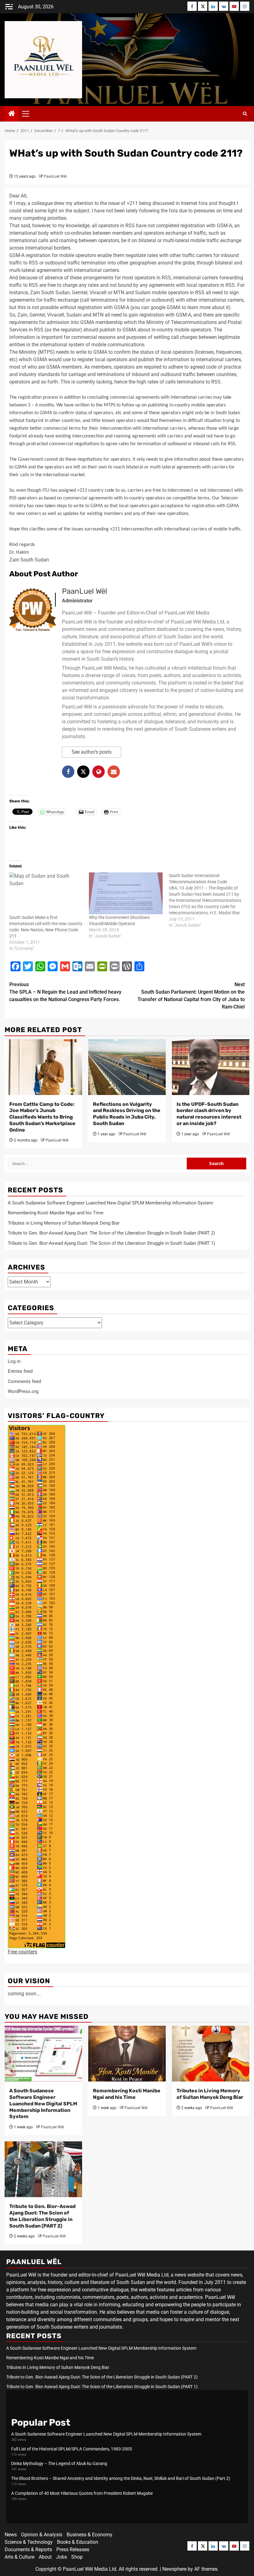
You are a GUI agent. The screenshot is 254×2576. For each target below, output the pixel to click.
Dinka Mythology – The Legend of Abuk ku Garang (59, 2463)
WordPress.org (23, 1391)
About (45, 2557)
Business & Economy (90, 2535)
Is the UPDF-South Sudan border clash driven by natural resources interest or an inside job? (209, 1114)
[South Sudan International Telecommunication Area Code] (209, 900)
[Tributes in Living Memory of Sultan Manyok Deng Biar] (211, 2054)
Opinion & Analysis (42, 2535)
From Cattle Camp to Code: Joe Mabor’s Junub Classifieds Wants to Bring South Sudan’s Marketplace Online (42, 1117)
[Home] (12, 114)
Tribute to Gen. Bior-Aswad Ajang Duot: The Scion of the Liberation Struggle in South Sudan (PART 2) (111, 1233)
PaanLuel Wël (55, 176)
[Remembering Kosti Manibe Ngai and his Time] (127, 2054)
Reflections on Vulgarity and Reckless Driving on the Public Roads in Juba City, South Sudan (127, 1114)
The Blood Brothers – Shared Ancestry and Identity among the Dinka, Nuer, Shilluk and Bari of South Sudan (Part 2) (121, 2478)
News (11, 2535)
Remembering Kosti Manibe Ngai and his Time (56, 1213)
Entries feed (20, 1371)
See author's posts (92, 752)
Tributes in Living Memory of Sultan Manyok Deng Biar (64, 1223)
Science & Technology (29, 2542)
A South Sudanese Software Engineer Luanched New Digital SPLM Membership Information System (110, 1203)
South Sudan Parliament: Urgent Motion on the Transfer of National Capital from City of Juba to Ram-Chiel (191, 996)
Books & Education (78, 2542)
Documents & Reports (28, 2549)
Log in (14, 1361)
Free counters (22, 1952)
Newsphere (174, 2569)
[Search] (245, 114)
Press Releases (73, 2549)
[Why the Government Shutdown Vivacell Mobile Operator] (126, 893)
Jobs (61, 2557)
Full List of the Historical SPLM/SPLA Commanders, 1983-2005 (72, 2449)
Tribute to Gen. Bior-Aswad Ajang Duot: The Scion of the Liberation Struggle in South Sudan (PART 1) (111, 1243)
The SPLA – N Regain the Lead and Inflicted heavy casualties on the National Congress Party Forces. (65, 992)
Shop (77, 2557)
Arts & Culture (20, 2557)
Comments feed (24, 1381)
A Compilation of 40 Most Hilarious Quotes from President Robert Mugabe (82, 2493)
